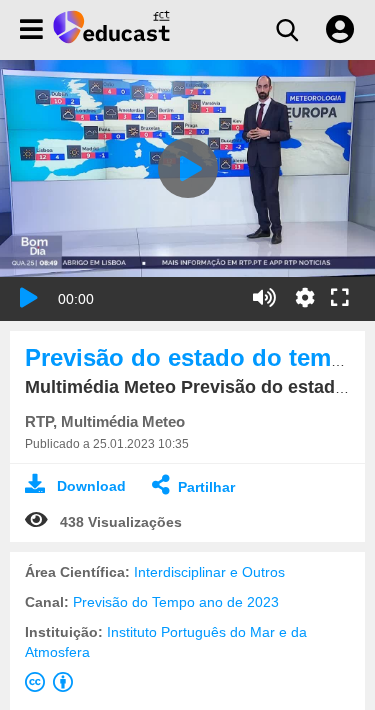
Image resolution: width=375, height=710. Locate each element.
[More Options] (305, 298)
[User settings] (340, 30)
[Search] (287, 30)
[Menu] (31, 30)
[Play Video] (188, 168)
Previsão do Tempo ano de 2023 (176, 602)
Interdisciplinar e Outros (209, 572)
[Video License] (53, 686)
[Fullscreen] (340, 299)
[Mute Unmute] (264, 298)
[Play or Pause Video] (29, 298)
